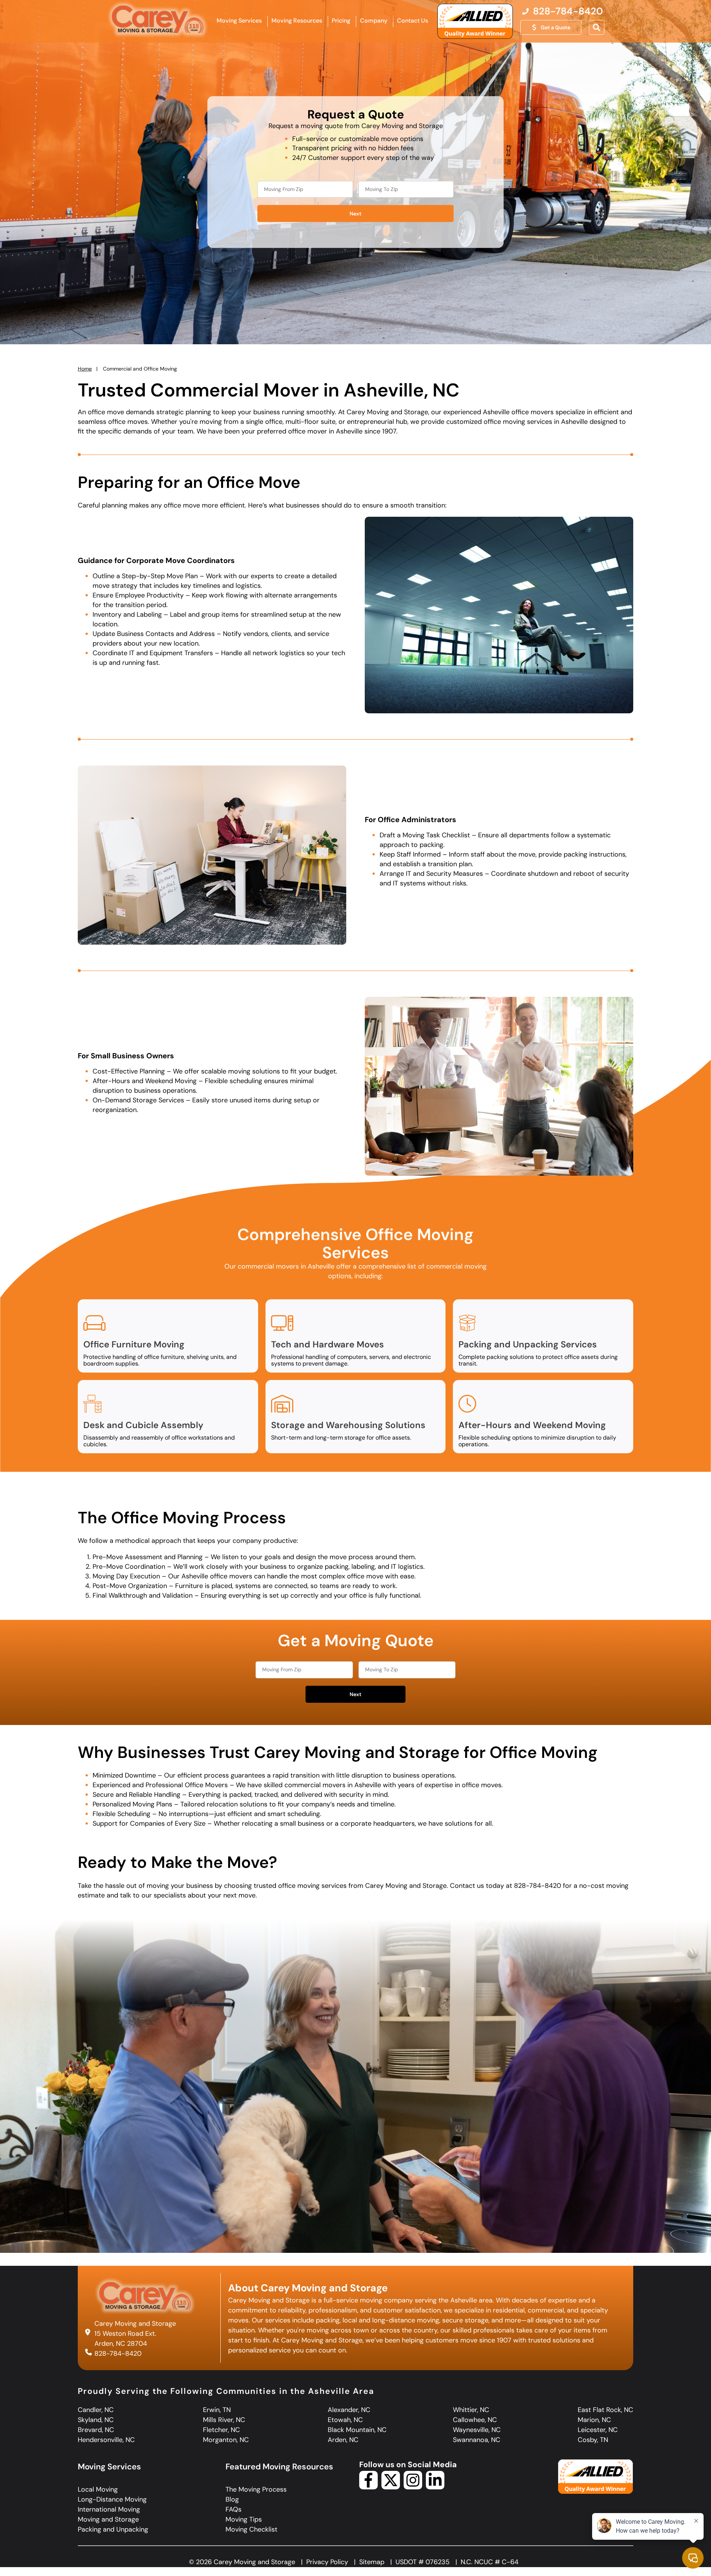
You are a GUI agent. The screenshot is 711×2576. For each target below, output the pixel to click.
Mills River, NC (224, 2420)
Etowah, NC (345, 2420)
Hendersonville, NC (106, 2440)
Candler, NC (96, 2410)
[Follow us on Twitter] (391, 2487)
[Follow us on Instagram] (413, 2487)
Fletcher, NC (221, 2430)
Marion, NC (594, 2420)
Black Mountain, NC (357, 2430)
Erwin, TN (217, 2410)
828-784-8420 (118, 2354)
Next (355, 214)
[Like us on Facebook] (368, 2487)
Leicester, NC (598, 2430)
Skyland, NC (96, 2420)
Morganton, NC (226, 2440)
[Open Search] (597, 27)
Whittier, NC (471, 2410)
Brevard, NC (96, 2430)
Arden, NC (343, 2440)
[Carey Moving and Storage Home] (158, 20)
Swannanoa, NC (477, 2440)
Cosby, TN (593, 2440)
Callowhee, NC (475, 2420)
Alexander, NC (349, 2410)
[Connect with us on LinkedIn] (435, 2487)
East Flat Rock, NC (605, 2410)
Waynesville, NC (477, 2430)
